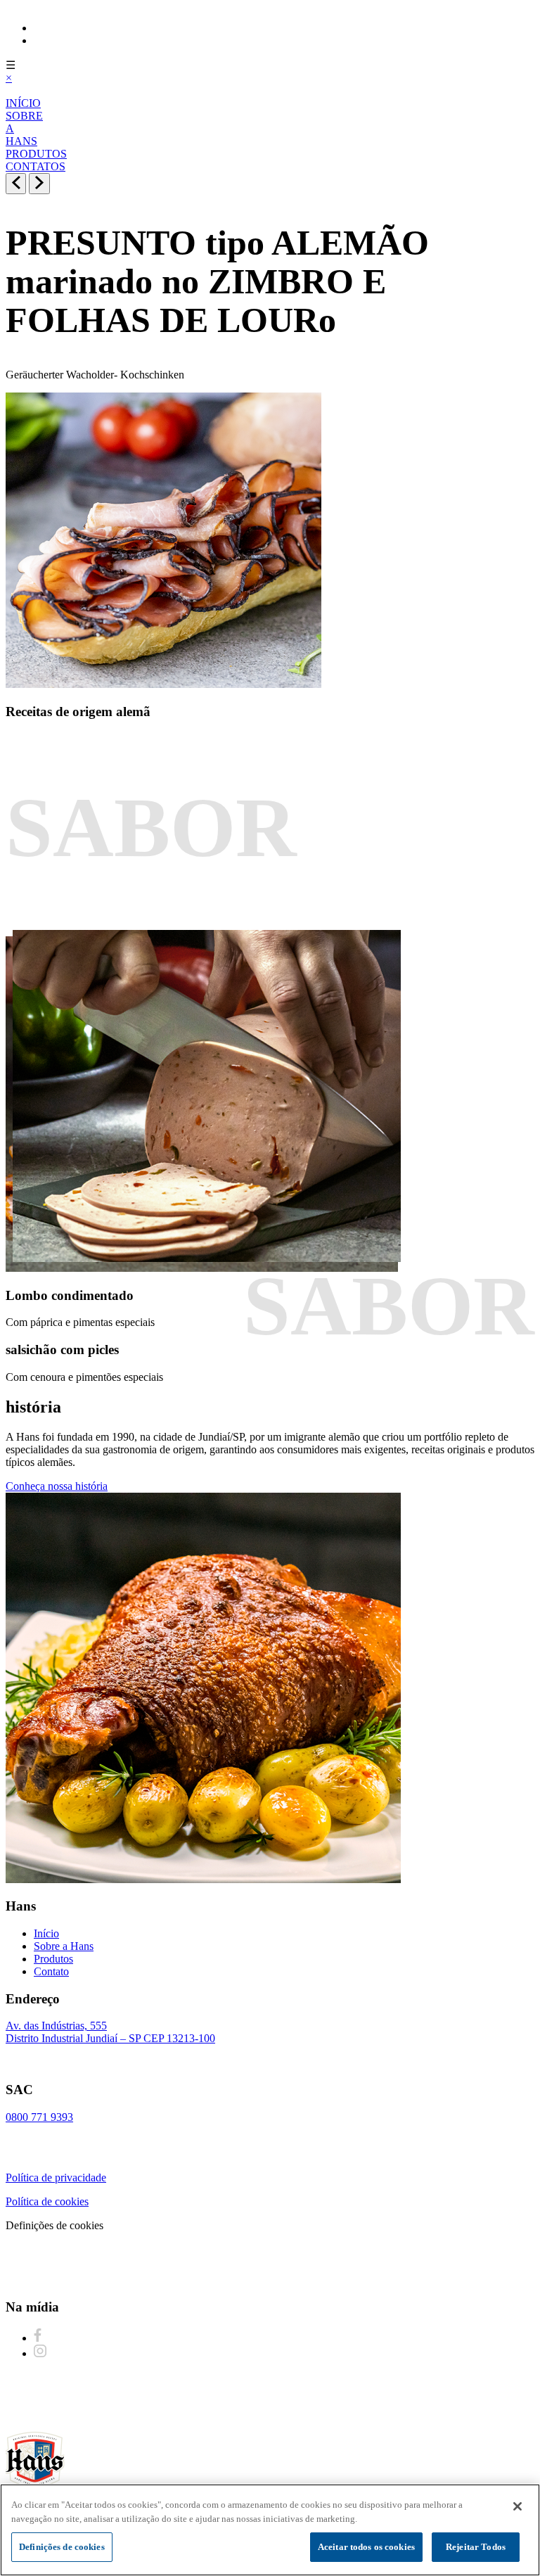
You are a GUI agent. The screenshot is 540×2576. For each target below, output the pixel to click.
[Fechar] (517, 2506)
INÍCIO (23, 103)
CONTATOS (36, 166)
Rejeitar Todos (476, 2547)
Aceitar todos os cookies (366, 2547)
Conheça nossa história (57, 1486)
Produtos (53, 1959)
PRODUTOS (36, 154)
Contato (51, 1971)
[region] (270, 2530)
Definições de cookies (62, 2547)
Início (46, 1933)
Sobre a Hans (64, 1946)
